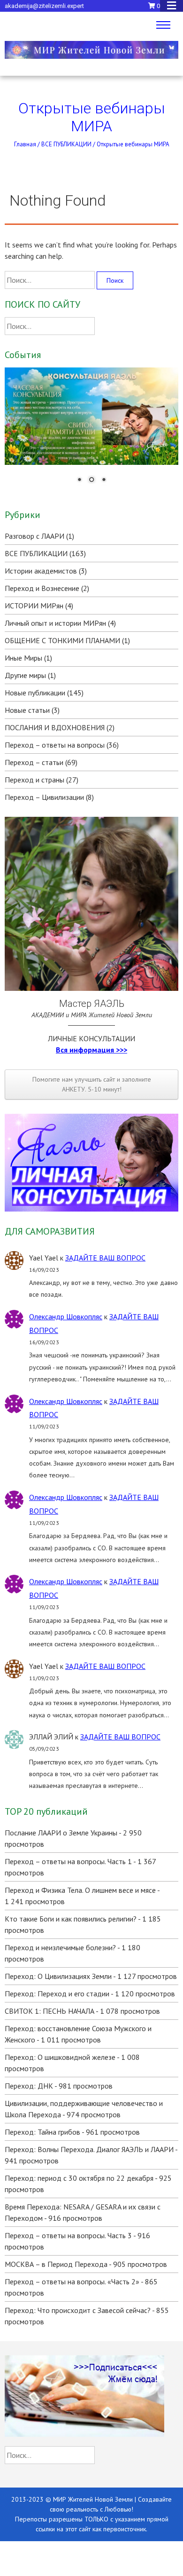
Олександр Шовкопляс (66, 1316)
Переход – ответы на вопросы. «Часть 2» (72, 2281)
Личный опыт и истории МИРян (55, 623)
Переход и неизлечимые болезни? (60, 1947)
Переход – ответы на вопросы (55, 745)
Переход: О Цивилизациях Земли (58, 1976)
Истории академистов (41, 571)
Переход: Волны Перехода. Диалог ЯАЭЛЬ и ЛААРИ (89, 2149)
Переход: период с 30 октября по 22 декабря (79, 2178)
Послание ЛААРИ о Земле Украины (61, 1833)
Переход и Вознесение (42, 588)
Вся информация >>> (91, 1050)
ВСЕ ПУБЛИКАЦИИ (66, 144)
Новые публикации (35, 693)
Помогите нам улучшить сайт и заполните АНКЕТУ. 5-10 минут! (92, 1084)
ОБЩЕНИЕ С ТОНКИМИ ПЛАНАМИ (62, 640)
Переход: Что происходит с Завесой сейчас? (78, 2310)
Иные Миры (23, 658)
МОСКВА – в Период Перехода (56, 2264)
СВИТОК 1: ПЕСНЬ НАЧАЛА (50, 2011)
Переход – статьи (34, 762)
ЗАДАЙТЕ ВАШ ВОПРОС (105, 1258)
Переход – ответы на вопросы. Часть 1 (68, 1861)
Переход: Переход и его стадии (57, 1994)
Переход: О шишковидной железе (60, 2057)
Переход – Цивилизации (44, 797)
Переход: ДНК (29, 2086)
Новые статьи (27, 710)
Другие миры (25, 675)
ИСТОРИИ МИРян (34, 606)
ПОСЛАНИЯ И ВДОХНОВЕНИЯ (55, 727)
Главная (25, 144)
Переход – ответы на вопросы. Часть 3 (68, 2235)
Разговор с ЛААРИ (34, 536)
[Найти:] (51, 280)
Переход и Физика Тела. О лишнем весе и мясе (80, 1890)
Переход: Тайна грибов (42, 2132)
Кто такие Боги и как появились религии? (71, 1919)
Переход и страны (34, 780)
